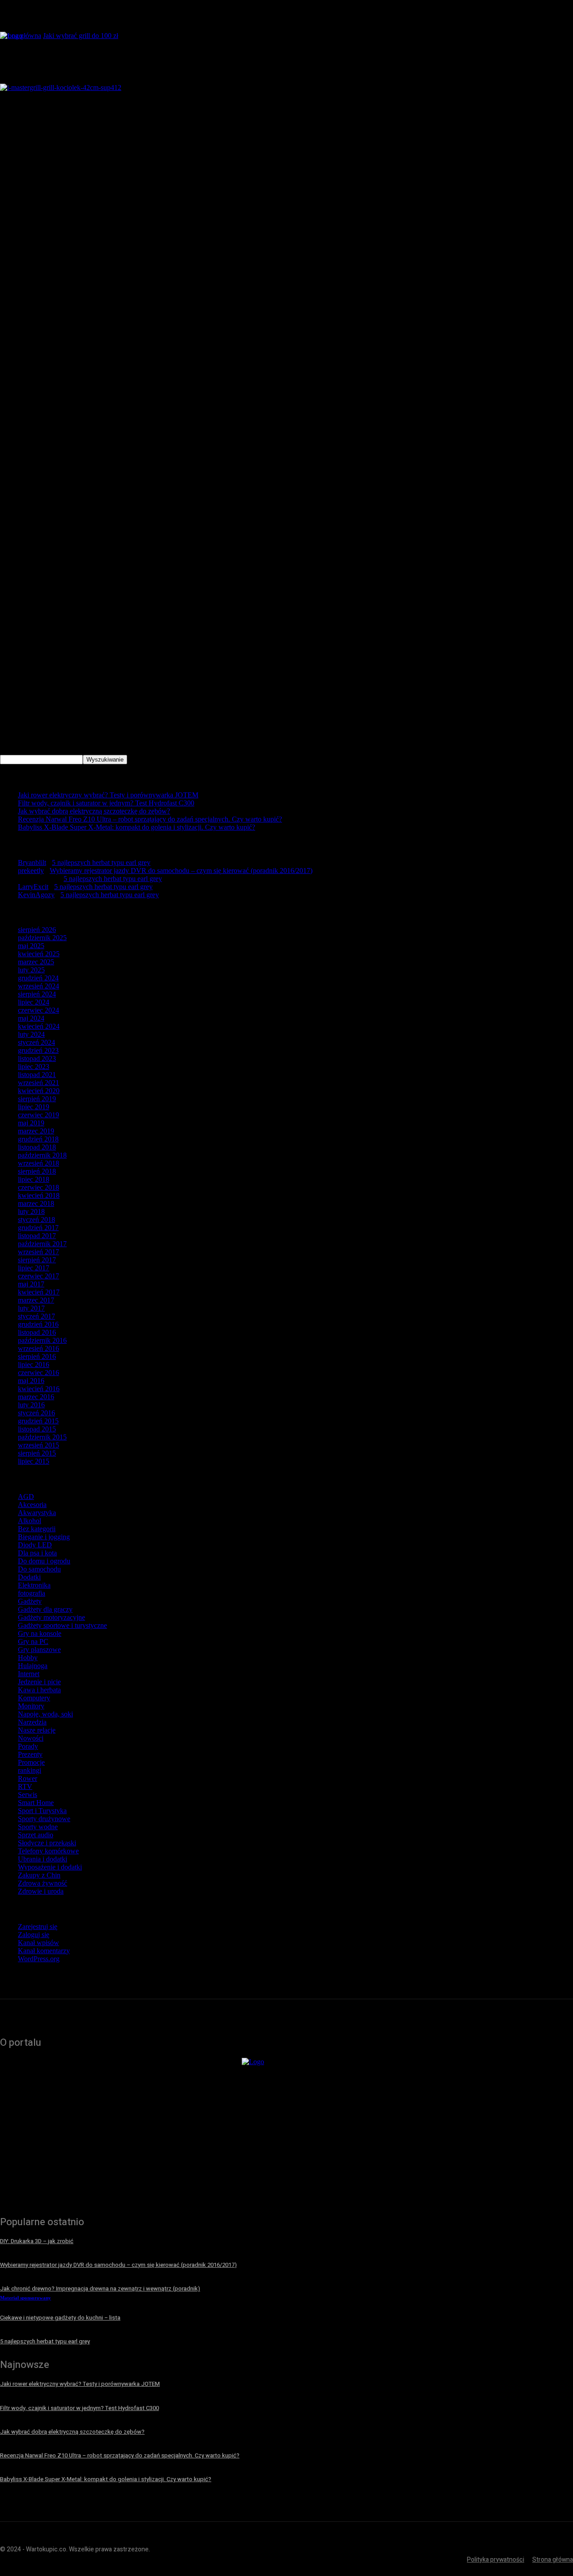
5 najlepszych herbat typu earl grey (101, 862)
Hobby (28, 1658)
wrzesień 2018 (38, 1163)
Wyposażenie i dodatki (50, 1867)
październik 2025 (42, 938)
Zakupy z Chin (39, 1875)
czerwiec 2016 (38, 1373)
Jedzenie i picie (39, 1682)
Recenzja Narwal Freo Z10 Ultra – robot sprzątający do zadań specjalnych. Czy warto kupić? (150, 819)
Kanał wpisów (38, 1943)
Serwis (28, 1795)
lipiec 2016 (34, 1365)
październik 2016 (42, 1340)
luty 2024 (31, 1034)
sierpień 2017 (37, 1260)
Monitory (31, 1706)
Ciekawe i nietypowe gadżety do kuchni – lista (60, 2318)
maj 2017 (31, 1284)
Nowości (31, 1738)
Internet (29, 1674)
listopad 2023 (37, 1058)
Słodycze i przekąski (47, 1843)
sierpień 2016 (37, 1356)
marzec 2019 (36, 1131)
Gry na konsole (40, 1633)
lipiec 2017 (34, 1268)
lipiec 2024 (34, 1002)
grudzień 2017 (38, 1228)
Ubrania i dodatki (43, 1859)
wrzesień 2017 (38, 1252)
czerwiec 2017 (38, 1276)
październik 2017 (42, 1244)
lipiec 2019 (34, 1107)
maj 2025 (31, 946)
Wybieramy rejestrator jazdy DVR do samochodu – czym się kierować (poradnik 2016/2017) (181, 871)
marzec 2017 (36, 1300)
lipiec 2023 (34, 1067)
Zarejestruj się (38, 1927)
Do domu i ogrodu (44, 1561)
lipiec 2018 (34, 1179)
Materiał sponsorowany (26, 2298)
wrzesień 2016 (38, 1348)
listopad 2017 (37, 1236)
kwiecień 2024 (39, 1026)
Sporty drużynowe (44, 1819)
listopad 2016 (37, 1332)
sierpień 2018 (37, 1171)
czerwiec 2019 (38, 1115)
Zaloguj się (34, 1935)
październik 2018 (42, 1155)
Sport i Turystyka (42, 1811)
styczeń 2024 (36, 1042)
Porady (28, 1746)
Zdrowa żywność (43, 1883)
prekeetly (31, 871)
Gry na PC (33, 1641)
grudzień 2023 (38, 1050)
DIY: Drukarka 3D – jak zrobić (37, 2241)
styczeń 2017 (36, 1316)
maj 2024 (31, 1018)
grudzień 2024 (38, 978)
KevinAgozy (36, 895)
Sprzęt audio (36, 1835)
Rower (28, 1778)
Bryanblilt (32, 862)
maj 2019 (31, 1123)
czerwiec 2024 (38, 1010)
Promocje (31, 1762)
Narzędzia (32, 1722)
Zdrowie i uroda (41, 1891)
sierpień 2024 (37, 994)
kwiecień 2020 (39, 1091)
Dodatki (29, 1577)
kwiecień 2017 (39, 1292)
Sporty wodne (38, 1827)
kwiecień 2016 (39, 1389)
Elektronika (34, 1585)
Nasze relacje (37, 1730)
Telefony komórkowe (48, 1851)
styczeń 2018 (36, 1220)
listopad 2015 (37, 1429)
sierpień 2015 (37, 1453)
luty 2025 (31, 970)
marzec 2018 (36, 1203)
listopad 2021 (37, 1075)
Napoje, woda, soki (45, 1714)
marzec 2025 (36, 962)
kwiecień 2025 (39, 954)
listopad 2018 (37, 1147)
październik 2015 (42, 1437)
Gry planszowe (39, 1650)
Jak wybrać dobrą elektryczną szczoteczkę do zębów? (94, 811)
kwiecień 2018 (39, 1195)
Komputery (34, 1698)
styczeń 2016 (36, 1413)
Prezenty (30, 1754)
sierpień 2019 (37, 1099)
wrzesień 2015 (38, 1445)
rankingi (30, 1770)
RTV (25, 1786)
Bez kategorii (37, 1529)
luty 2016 (31, 1405)
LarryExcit (33, 887)
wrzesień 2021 (38, 1083)
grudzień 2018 (38, 1139)
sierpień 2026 (37, 930)
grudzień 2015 (38, 1421)
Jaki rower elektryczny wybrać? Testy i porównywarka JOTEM (108, 795)
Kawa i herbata (39, 1690)
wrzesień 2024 (38, 986)
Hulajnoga (33, 1666)
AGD (26, 1497)
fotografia (32, 1593)
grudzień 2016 (38, 1324)
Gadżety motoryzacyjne (51, 1617)
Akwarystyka (37, 1513)
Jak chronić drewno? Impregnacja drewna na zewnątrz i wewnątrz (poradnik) (100, 2289)
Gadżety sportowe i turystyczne (62, 1625)
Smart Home (36, 1803)
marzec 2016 (36, 1397)
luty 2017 (31, 1308)
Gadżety (30, 1601)
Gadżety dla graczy (45, 1609)
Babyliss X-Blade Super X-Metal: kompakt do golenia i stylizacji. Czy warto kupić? (137, 827)
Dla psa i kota (37, 1553)
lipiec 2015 (34, 1461)
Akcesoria (32, 1505)
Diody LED (35, 1545)
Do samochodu (39, 1569)
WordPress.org (39, 1959)
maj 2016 (31, 1381)
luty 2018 (31, 1211)
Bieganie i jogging (44, 1537)
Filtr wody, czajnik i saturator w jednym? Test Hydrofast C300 (106, 803)
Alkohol (30, 1521)
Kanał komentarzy (44, 1951)
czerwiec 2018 (38, 1187)
